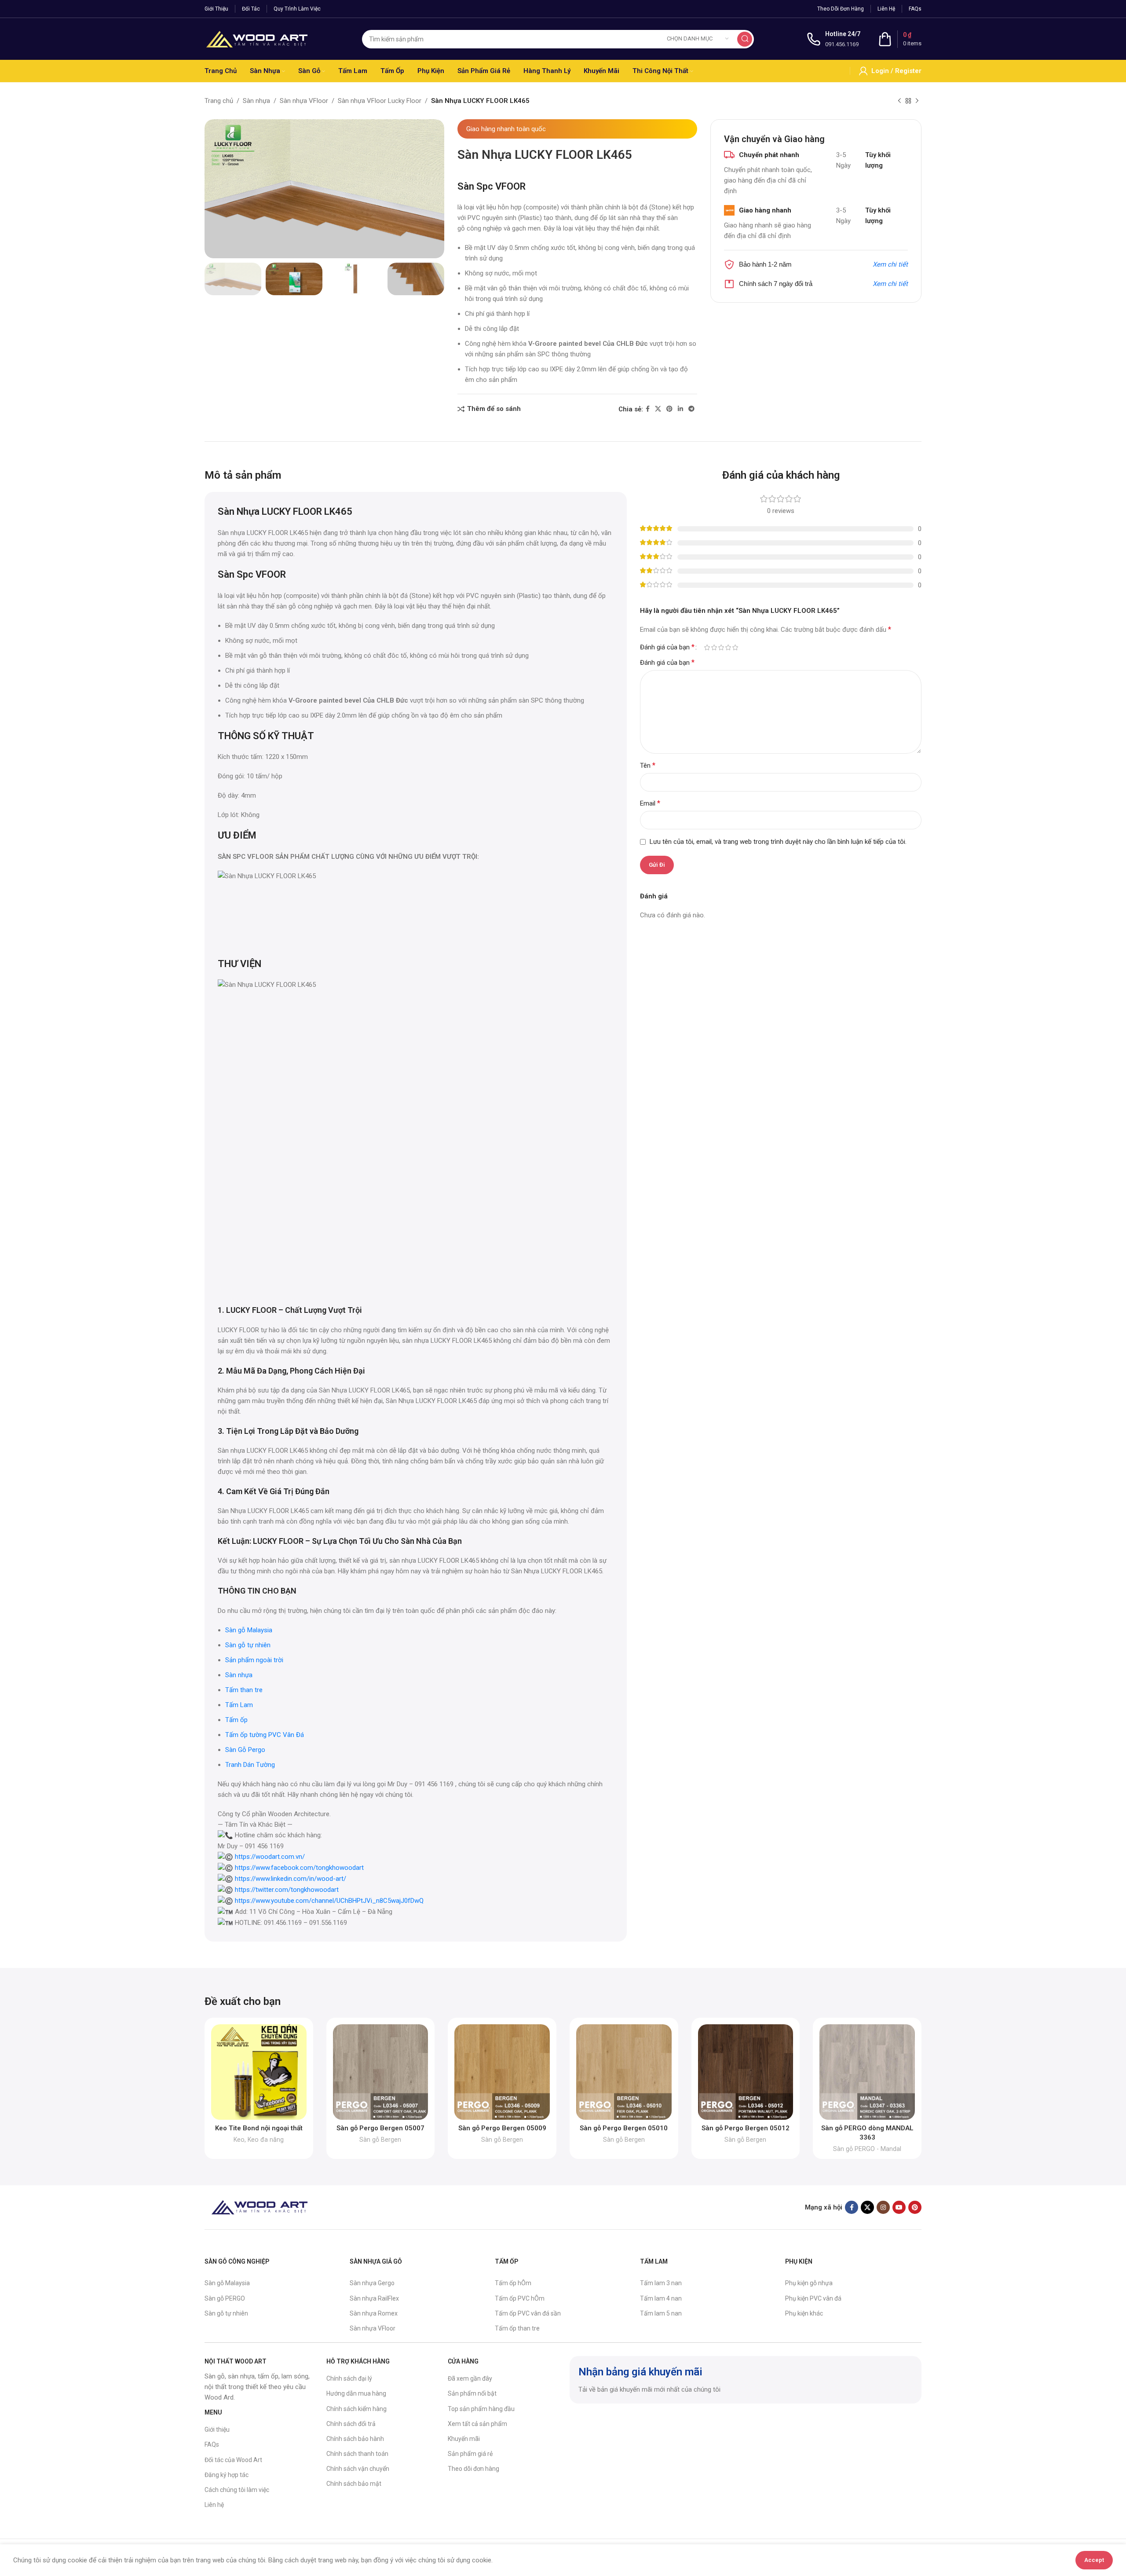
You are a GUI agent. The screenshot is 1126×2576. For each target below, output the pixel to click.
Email (650, 803)
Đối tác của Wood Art (233, 2460)
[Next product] (917, 101)
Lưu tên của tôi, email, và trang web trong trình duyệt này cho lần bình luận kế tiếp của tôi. (778, 842)
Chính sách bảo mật (354, 2484)
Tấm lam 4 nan (661, 2298)
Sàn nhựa (256, 101)
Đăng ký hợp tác (227, 2475)
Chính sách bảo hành (355, 2439)
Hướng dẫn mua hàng (356, 2393)
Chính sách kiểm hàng (356, 2409)
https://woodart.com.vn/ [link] (270, 1857)
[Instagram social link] (883, 2207)
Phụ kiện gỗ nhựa (809, 2283)
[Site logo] (257, 38)
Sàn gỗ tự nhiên (248, 1645)
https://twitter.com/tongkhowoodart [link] (287, 1890)
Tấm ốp (236, 1720)
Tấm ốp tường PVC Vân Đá (265, 1735)
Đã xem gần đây (470, 2378)
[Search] (745, 39)
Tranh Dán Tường (250, 1765)
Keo (239, 2140)
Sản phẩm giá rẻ (470, 2454)
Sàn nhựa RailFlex (374, 2298)
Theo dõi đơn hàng (473, 2469)
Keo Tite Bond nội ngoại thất (259, 2128)
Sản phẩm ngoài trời (255, 1660)
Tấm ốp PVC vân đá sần (528, 2313)
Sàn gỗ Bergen (380, 2140)
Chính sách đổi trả (351, 2424)
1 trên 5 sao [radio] (707, 647)
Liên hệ (214, 2505)
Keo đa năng (266, 2140)
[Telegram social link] (691, 409)
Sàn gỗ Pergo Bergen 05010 (624, 2128)
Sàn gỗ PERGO (225, 2298)
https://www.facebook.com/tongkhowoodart (299, 1868)
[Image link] (260, 2207)
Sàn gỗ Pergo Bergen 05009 (502, 2128)
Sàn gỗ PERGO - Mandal (867, 2149)
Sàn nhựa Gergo (372, 2283)
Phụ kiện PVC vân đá (813, 2298)
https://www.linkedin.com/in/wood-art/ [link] (291, 1879)
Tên (648, 765)
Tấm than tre (244, 1690)
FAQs (212, 2444)
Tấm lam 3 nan (661, 2283)
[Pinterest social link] (669, 409)
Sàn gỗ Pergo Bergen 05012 (746, 2128)
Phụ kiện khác (804, 2313)
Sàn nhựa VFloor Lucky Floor (380, 101)
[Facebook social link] (648, 409)
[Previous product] (899, 101)
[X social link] (658, 409)
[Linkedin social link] (680, 409)
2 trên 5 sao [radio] (714, 647)
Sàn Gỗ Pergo (245, 1750)
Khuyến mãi (464, 2439)
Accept (1094, 2560)
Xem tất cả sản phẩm (477, 2424)
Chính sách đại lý (349, 2378)
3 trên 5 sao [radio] (721, 647)
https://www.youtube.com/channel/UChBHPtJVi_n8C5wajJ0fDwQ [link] (329, 1901)
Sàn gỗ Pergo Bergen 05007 (380, 2128)
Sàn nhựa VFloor (304, 101)
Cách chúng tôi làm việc (237, 2490)
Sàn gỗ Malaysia (249, 1630)
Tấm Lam (239, 1705)
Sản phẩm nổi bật (472, 2393)
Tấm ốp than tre (517, 2328)
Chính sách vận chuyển (358, 2469)
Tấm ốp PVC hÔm (520, 2298)
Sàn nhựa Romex (374, 2313)
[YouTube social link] (899, 2207)
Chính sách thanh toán (357, 2454)
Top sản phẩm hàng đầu (481, 2409)
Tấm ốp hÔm (513, 2283)
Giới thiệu (217, 2429)
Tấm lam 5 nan (661, 2313)
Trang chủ (219, 101)
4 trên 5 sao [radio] (728, 647)
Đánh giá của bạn (667, 647)
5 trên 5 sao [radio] (735, 647)
